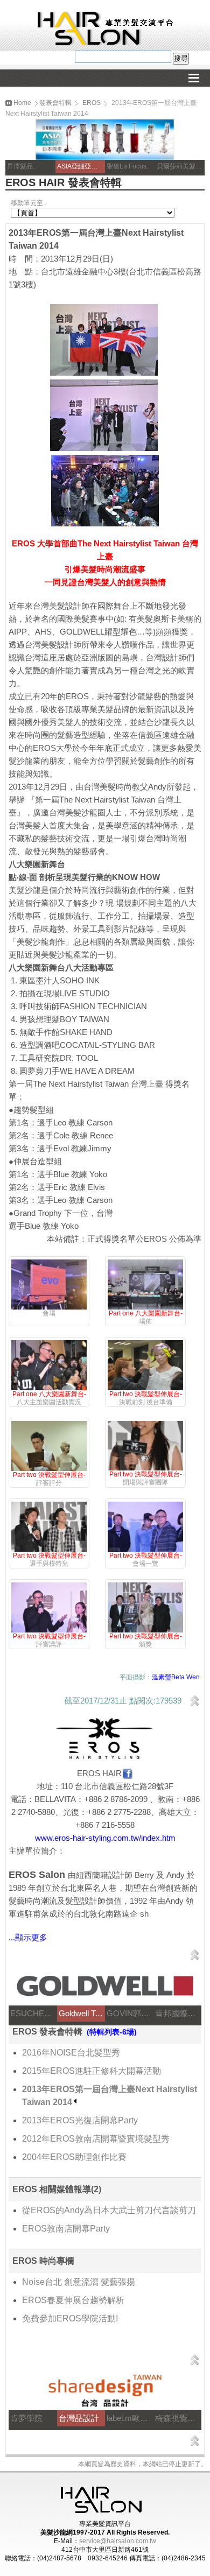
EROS (92, 103)
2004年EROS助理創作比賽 (74, 2157)
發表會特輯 (55, 103)
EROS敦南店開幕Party (66, 2229)
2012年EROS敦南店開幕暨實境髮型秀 (96, 2139)
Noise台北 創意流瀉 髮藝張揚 (79, 2282)
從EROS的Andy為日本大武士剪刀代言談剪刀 (109, 2210)
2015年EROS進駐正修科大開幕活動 (92, 2071)
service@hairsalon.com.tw (118, 2541)
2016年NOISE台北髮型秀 (71, 2053)
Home (22, 103)
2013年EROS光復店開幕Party (80, 2120)
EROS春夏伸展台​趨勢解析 (73, 2300)
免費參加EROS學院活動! (70, 2318)
